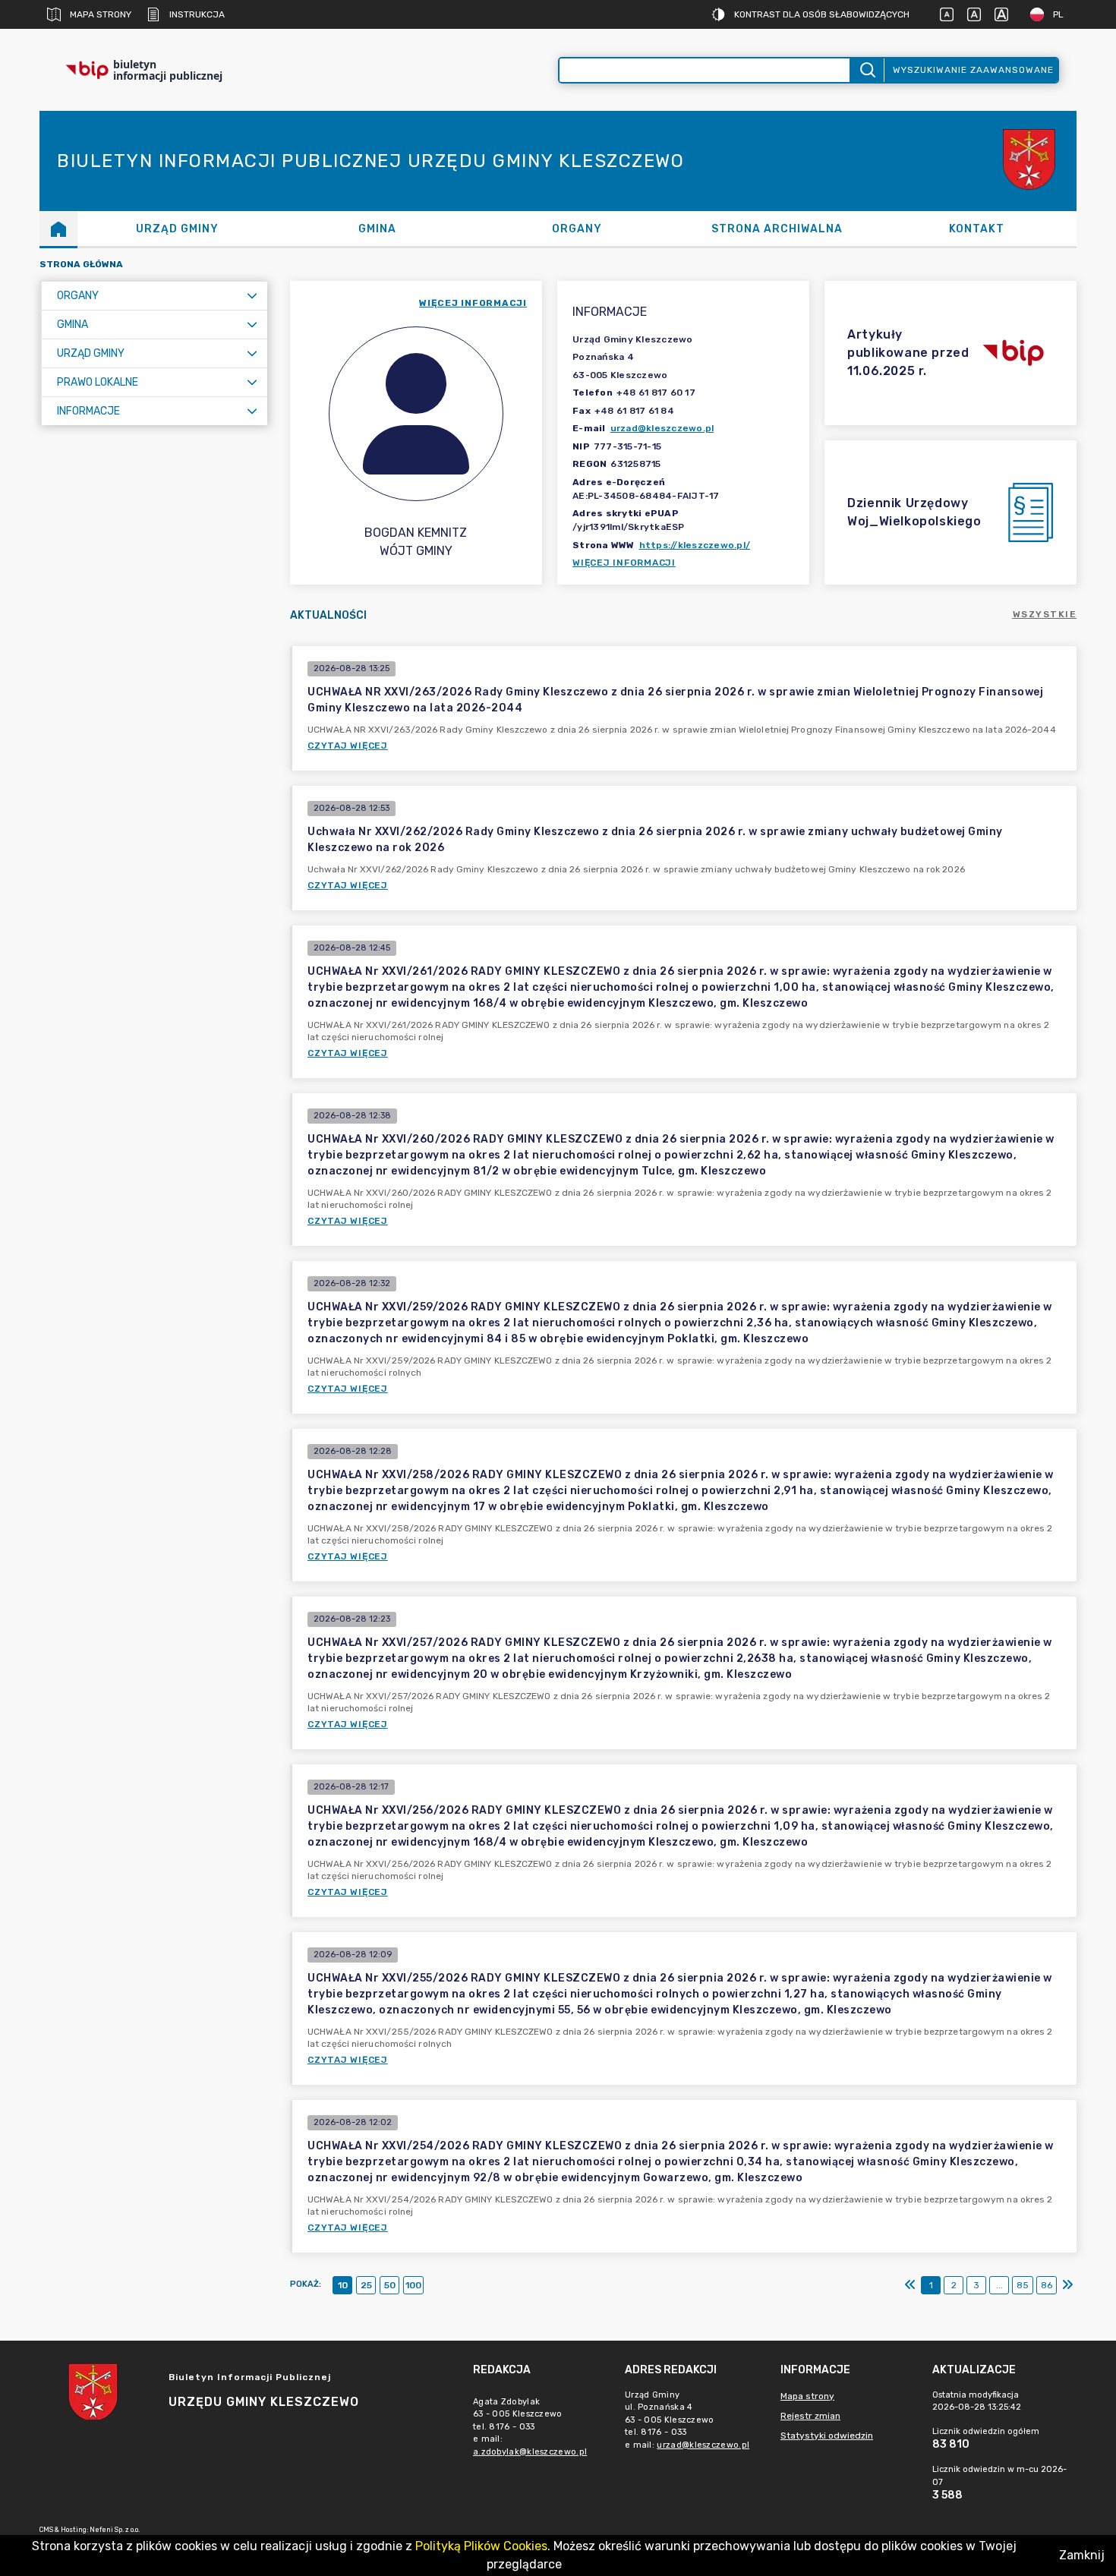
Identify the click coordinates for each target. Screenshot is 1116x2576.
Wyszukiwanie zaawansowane (973, 70)
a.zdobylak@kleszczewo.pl (530, 2452)
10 (343, 2285)
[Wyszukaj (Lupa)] (867, 70)
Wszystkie (1045, 614)
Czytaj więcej (348, 746)
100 (413, 2285)
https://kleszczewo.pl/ (695, 545)
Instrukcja (197, 14)
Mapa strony (101, 14)
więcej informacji (473, 303)
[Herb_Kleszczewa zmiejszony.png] (1031, 161)
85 (1023, 2285)
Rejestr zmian (810, 2416)
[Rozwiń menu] (252, 296)
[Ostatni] (1067, 2285)
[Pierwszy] (910, 2285)
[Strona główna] (58, 229)
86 (1047, 2285)
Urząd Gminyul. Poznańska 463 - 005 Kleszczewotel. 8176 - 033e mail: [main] (687, 2420)
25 (366, 2285)
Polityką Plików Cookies (481, 2546)
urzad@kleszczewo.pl (662, 428)
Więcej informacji (624, 563)
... (999, 2285)
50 (390, 2285)
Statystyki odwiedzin (827, 2436)
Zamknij (1082, 2555)
